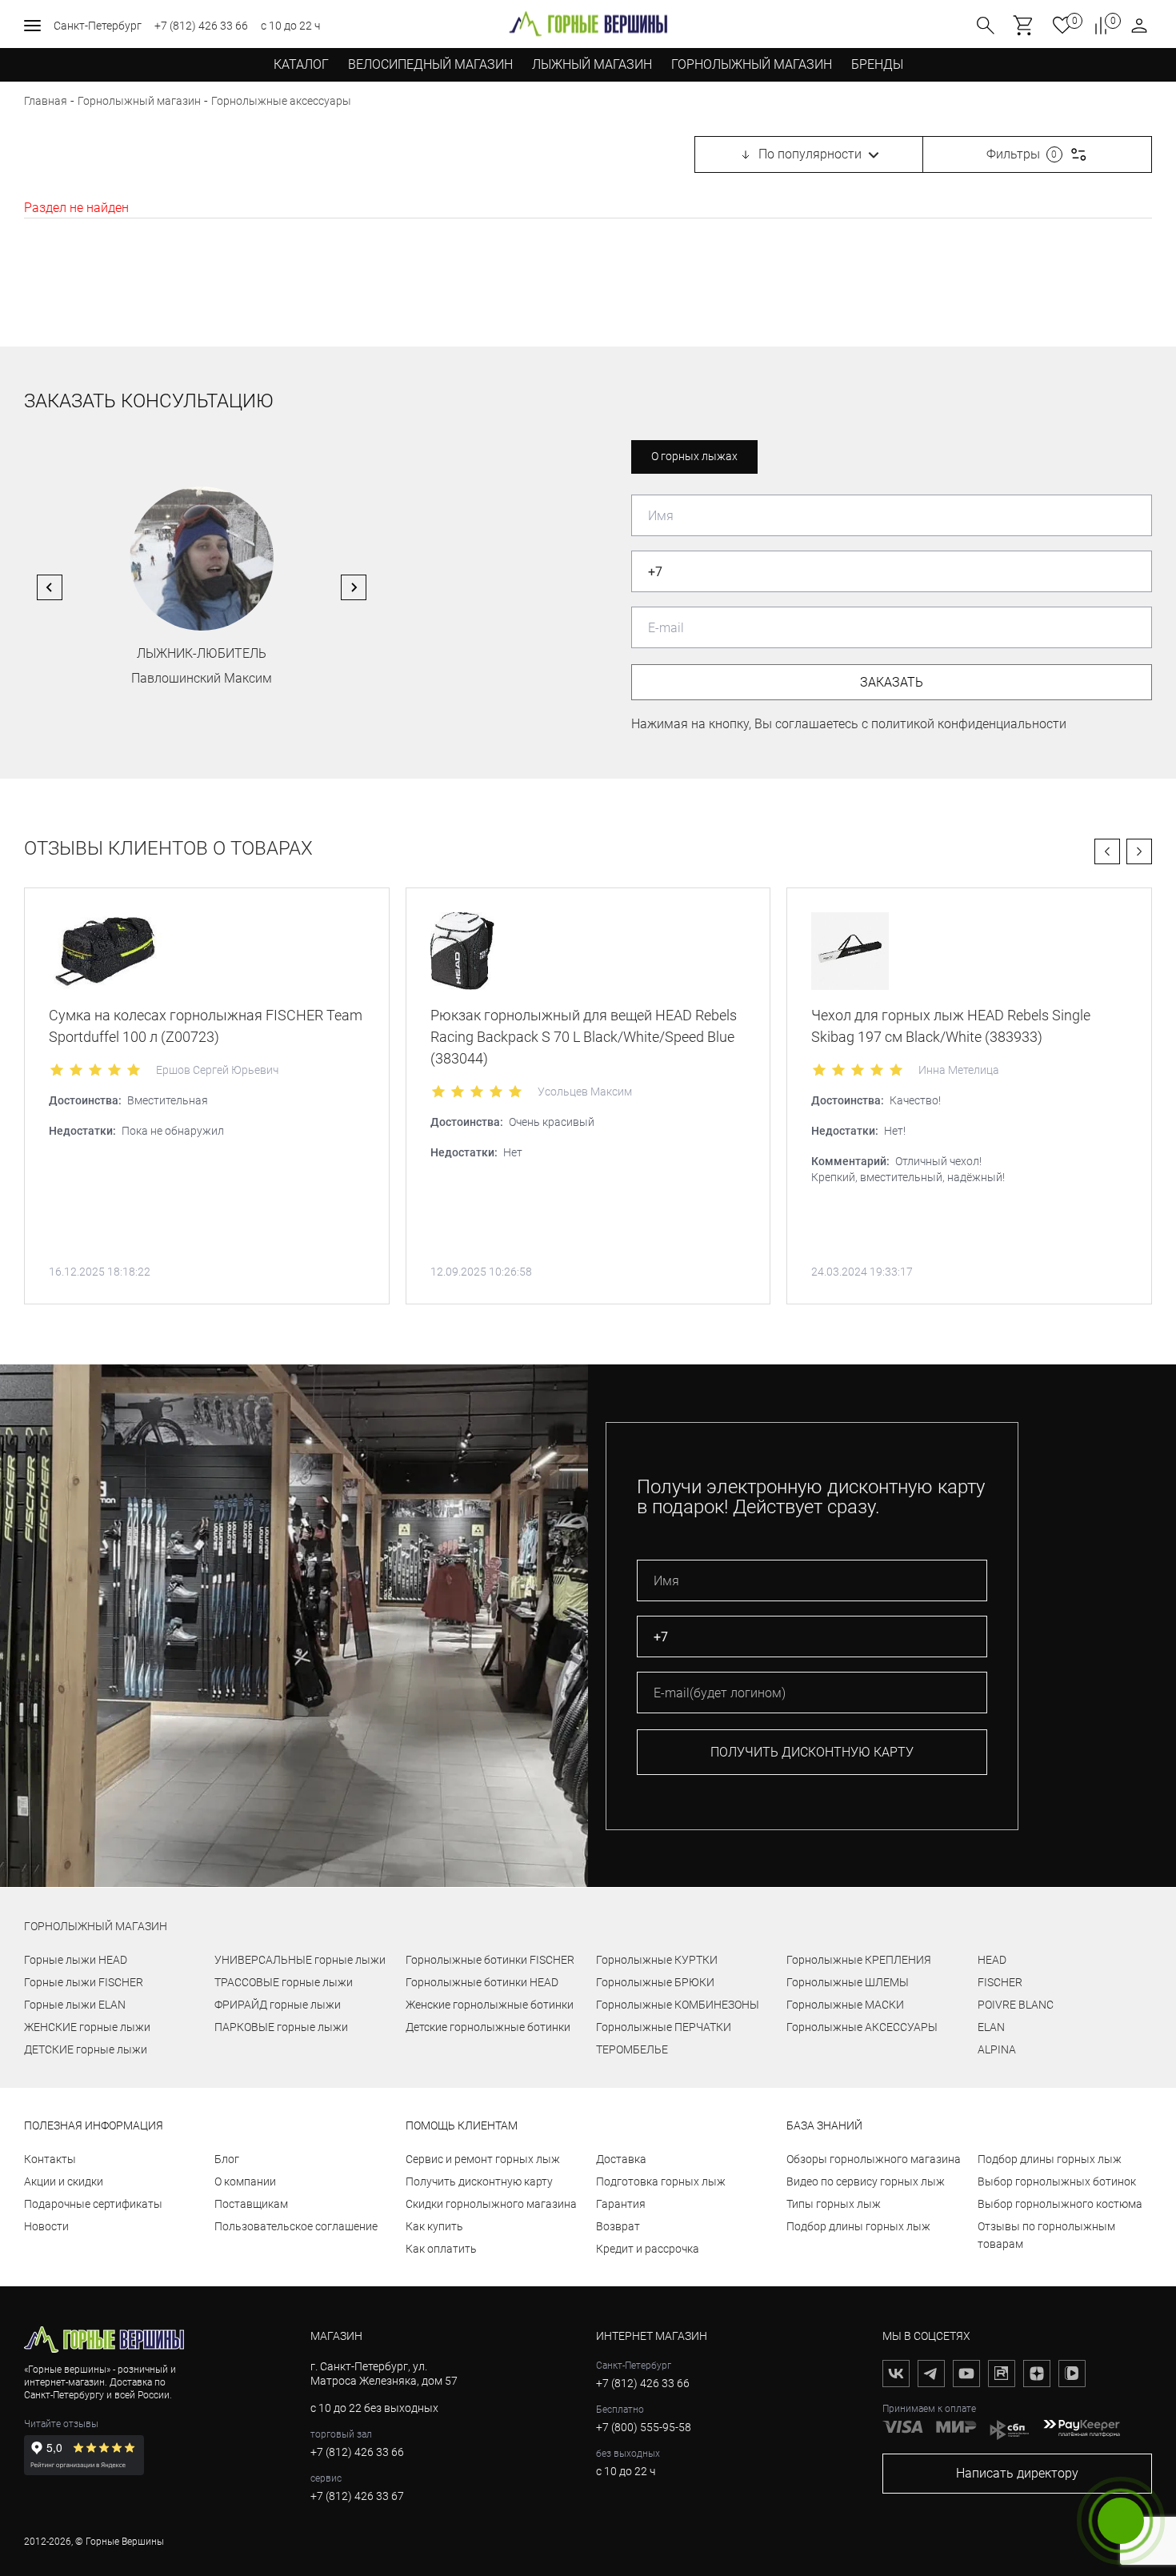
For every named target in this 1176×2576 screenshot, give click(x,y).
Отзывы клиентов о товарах (168, 849)
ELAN (991, 2027)
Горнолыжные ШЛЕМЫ (848, 1982)
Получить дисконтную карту (479, 2181)
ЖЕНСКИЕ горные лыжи (87, 2027)
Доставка (621, 2159)
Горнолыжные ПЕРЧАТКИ (664, 2027)
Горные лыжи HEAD (76, 1960)
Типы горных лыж (834, 2204)
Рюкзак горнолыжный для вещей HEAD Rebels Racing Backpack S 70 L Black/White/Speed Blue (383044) (584, 1037)
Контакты (50, 2159)
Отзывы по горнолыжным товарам (1046, 2235)
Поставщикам (251, 2204)
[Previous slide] (50, 587)
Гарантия (621, 2204)
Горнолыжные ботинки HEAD (482, 1982)
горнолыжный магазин (96, 1926)
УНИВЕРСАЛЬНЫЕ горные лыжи (300, 1960)
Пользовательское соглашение (296, 2226)
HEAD (992, 1960)
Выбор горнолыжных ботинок (1057, 2181)
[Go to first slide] (354, 587)
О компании (245, 2181)
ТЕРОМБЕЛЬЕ (632, 2049)
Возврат (618, 2226)
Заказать (892, 682)
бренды (877, 64)
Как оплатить (441, 2249)
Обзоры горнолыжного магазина (874, 2159)
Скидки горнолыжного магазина (491, 2204)
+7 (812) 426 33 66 (201, 26)
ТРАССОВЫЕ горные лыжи (284, 1982)
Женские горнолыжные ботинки (490, 2005)
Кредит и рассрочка (648, 2249)
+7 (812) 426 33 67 (357, 2496)
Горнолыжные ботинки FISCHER (490, 1960)
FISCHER (1000, 1982)
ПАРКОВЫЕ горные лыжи (281, 2027)
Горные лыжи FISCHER (84, 1982)
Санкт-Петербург (98, 26)
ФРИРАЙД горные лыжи (278, 2005)
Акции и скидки (64, 2181)
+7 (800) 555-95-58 (644, 2427)
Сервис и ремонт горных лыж (483, 2159)
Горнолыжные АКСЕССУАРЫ (862, 2027)
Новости (46, 2226)
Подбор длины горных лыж (858, 2226)
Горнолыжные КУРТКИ (657, 1960)
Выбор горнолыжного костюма (1060, 2204)
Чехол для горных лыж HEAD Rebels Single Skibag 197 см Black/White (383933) (951, 1026)
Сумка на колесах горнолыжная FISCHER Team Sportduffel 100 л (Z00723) (206, 1026)
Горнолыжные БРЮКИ (655, 1982)
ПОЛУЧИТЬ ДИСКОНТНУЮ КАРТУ (812, 1752)
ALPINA (997, 2049)
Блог (227, 2159)
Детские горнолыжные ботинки (488, 2027)
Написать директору (1017, 2473)
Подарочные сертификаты (93, 2204)
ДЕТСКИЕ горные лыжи (86, 2049)
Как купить (434, 2226)
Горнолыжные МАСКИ (845, 2005)
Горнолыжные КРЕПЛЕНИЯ (859, 1960)
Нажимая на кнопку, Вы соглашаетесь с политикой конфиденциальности (849, 724)
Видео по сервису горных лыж (866, 2181)
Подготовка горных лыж (661, 2181)
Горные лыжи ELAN (75, 2005)
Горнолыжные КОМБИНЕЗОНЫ (678, 2005)
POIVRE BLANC (1016, 2005)
